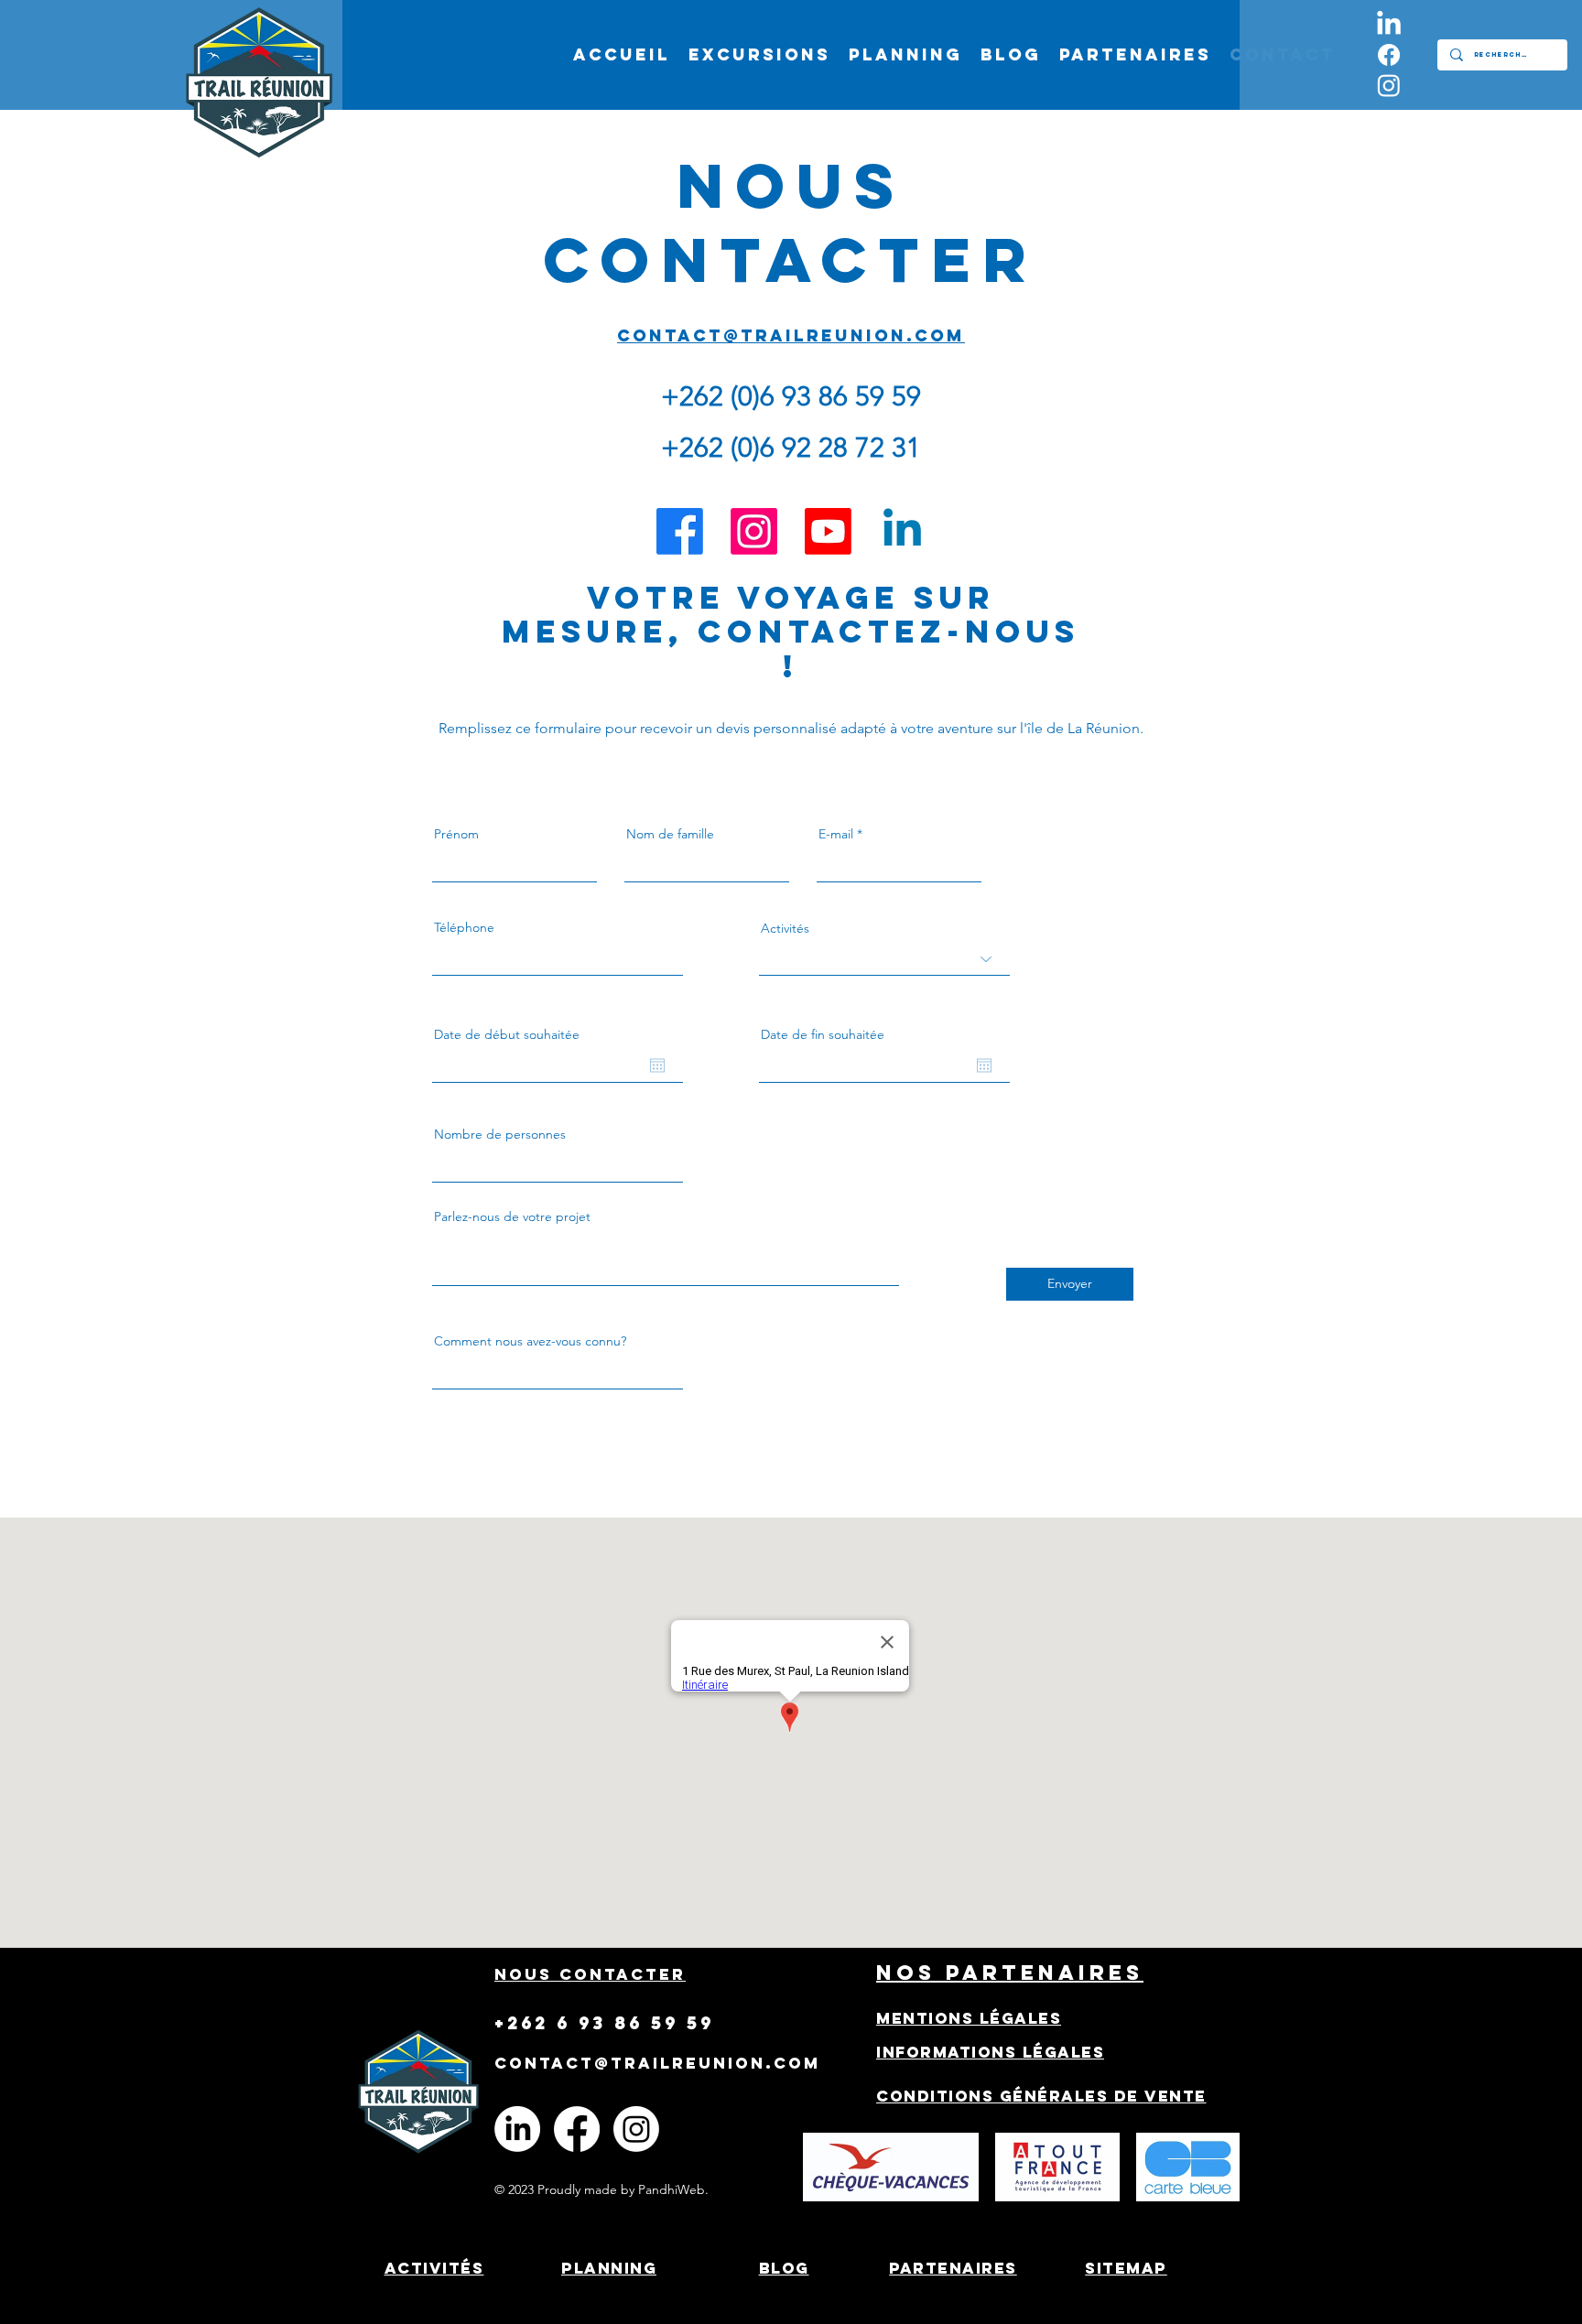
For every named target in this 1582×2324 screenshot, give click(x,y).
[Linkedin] (902, 531)
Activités (785, 928)
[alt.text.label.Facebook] (1389, 55)
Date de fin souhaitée (823, 1034)
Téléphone (464, 927)
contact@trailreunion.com (791, 335)
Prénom (456, 834)
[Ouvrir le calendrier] (657, 1065)
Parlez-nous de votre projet (512, 1216)
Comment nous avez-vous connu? (530, 1341)
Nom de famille (670, 834)
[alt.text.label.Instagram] (1389, 85)
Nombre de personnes (500, 1134)
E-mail (836, 834)
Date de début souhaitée (507, 1034)
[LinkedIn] (1389, 25)
